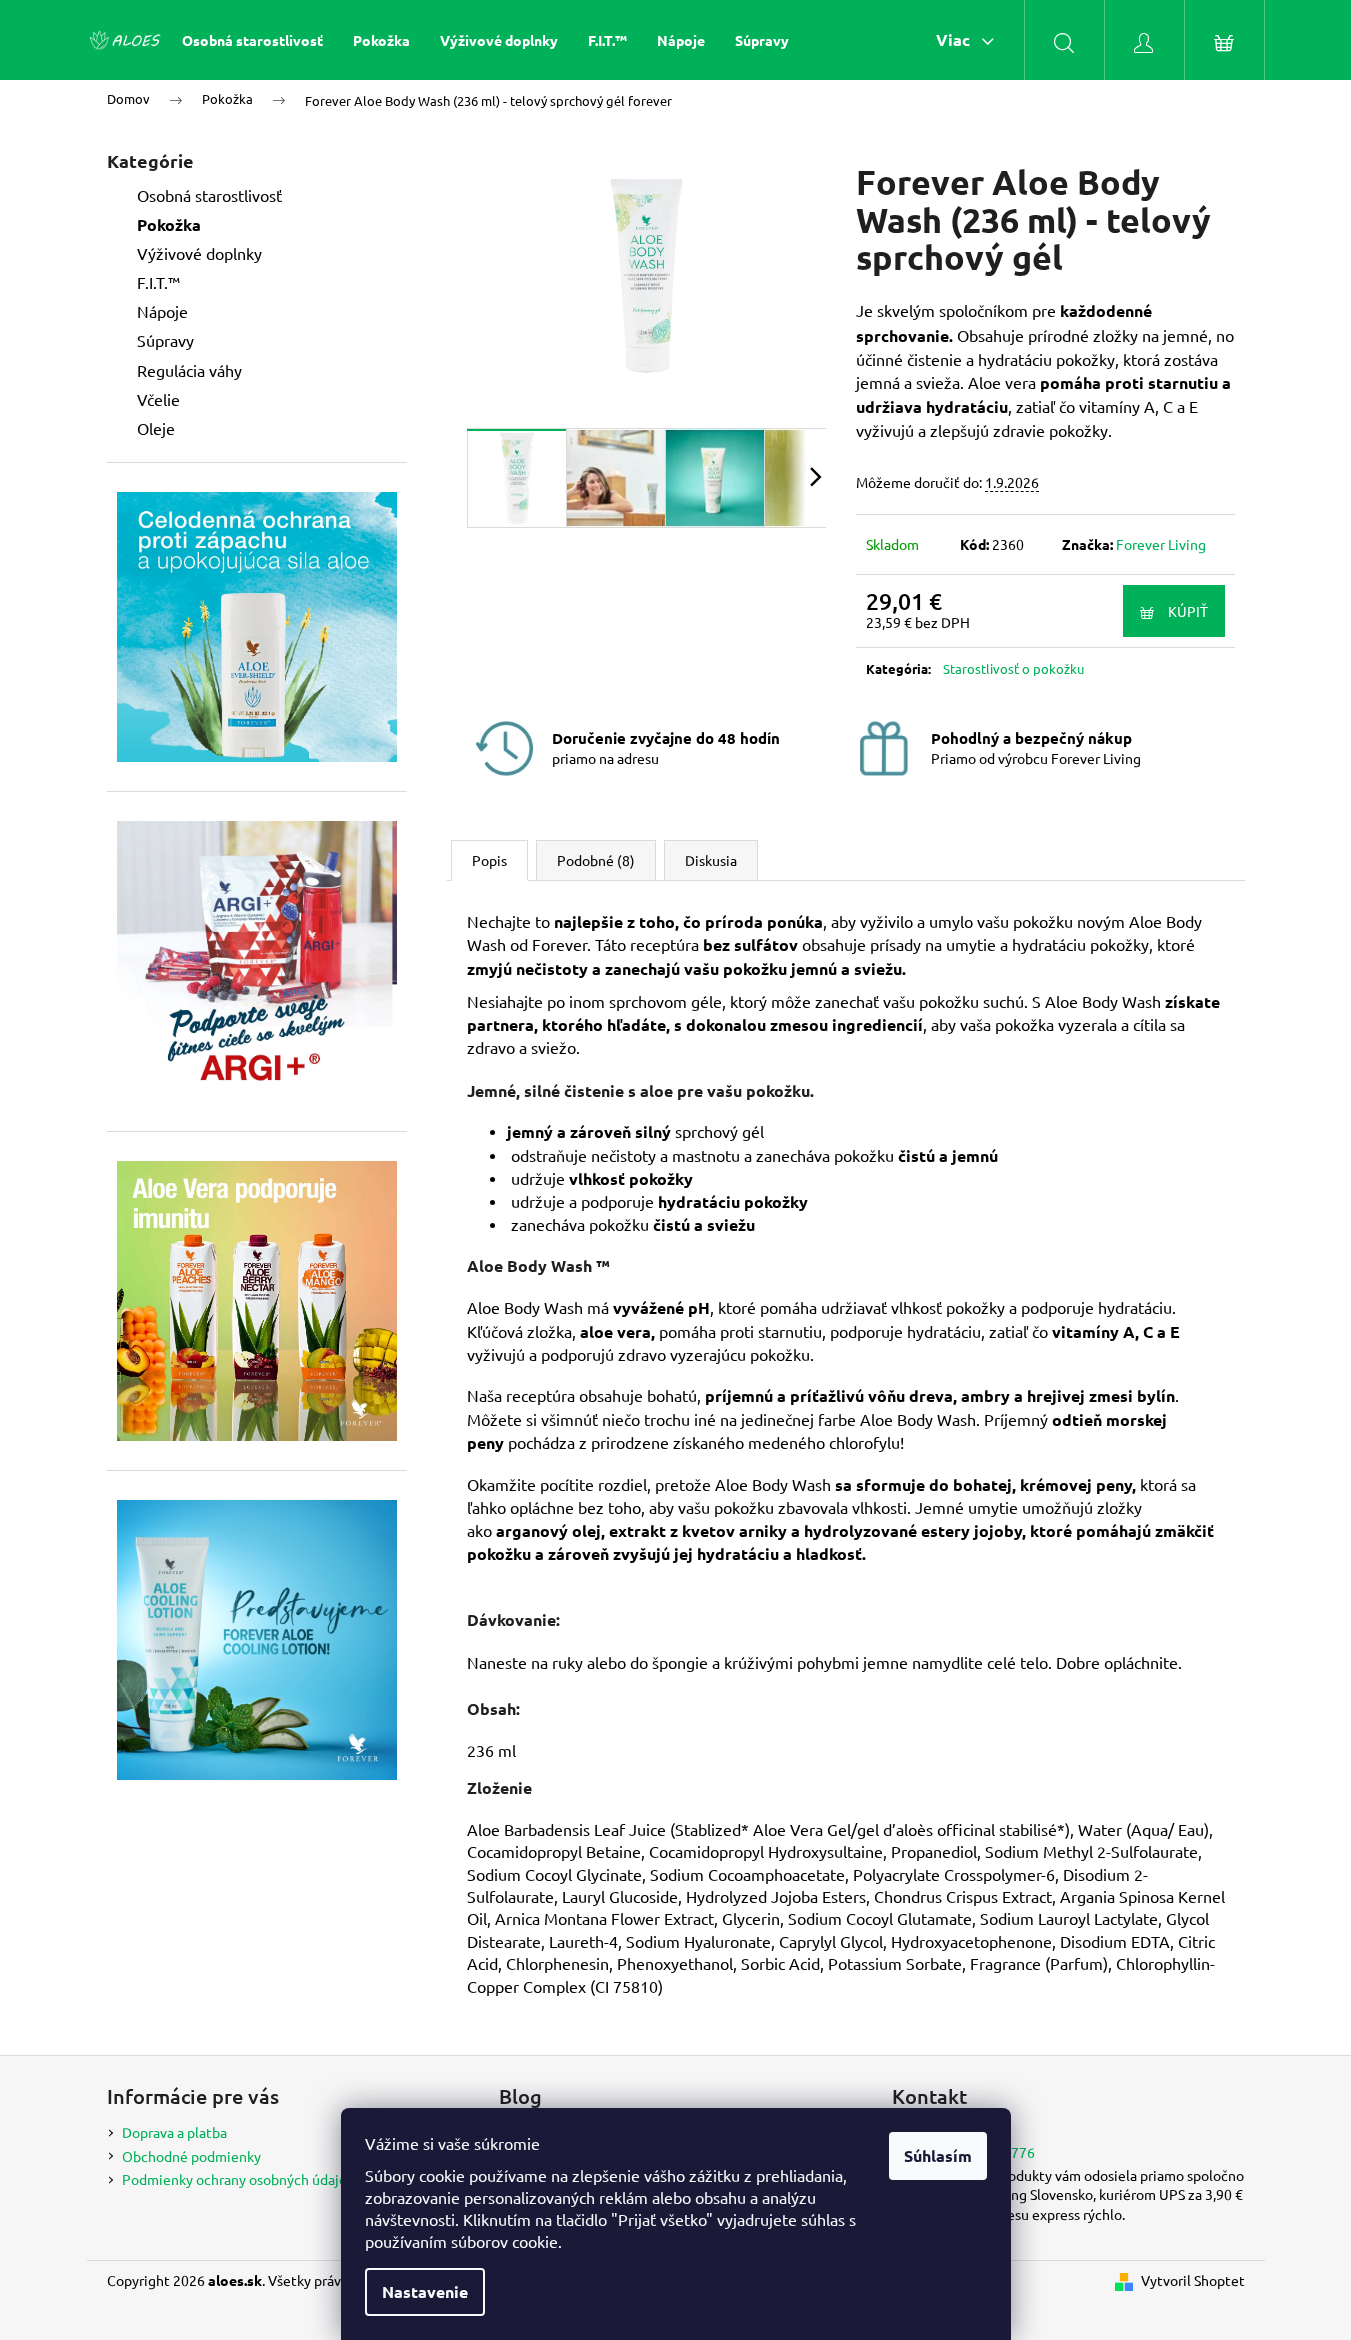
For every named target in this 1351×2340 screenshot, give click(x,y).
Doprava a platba (174, 2132)
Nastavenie (425, 2291)
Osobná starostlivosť (209, 195)
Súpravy (165, 340)
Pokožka (169, 224)
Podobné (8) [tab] (596, 860)
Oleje (156, 428)
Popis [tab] (489, 860)
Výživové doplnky (199, 253)
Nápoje (162, 311)
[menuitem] (252, 40)
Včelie (158, 399)
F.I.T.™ (158, 282)
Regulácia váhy (189, 370)
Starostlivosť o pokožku (1013, 668)
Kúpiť (1188, 611)
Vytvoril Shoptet (1193, 2280)
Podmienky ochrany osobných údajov (238, 2179)
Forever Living (1161, 544)
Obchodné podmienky (191, 2156)
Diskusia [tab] (711, 860)
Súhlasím (938, 2155)
